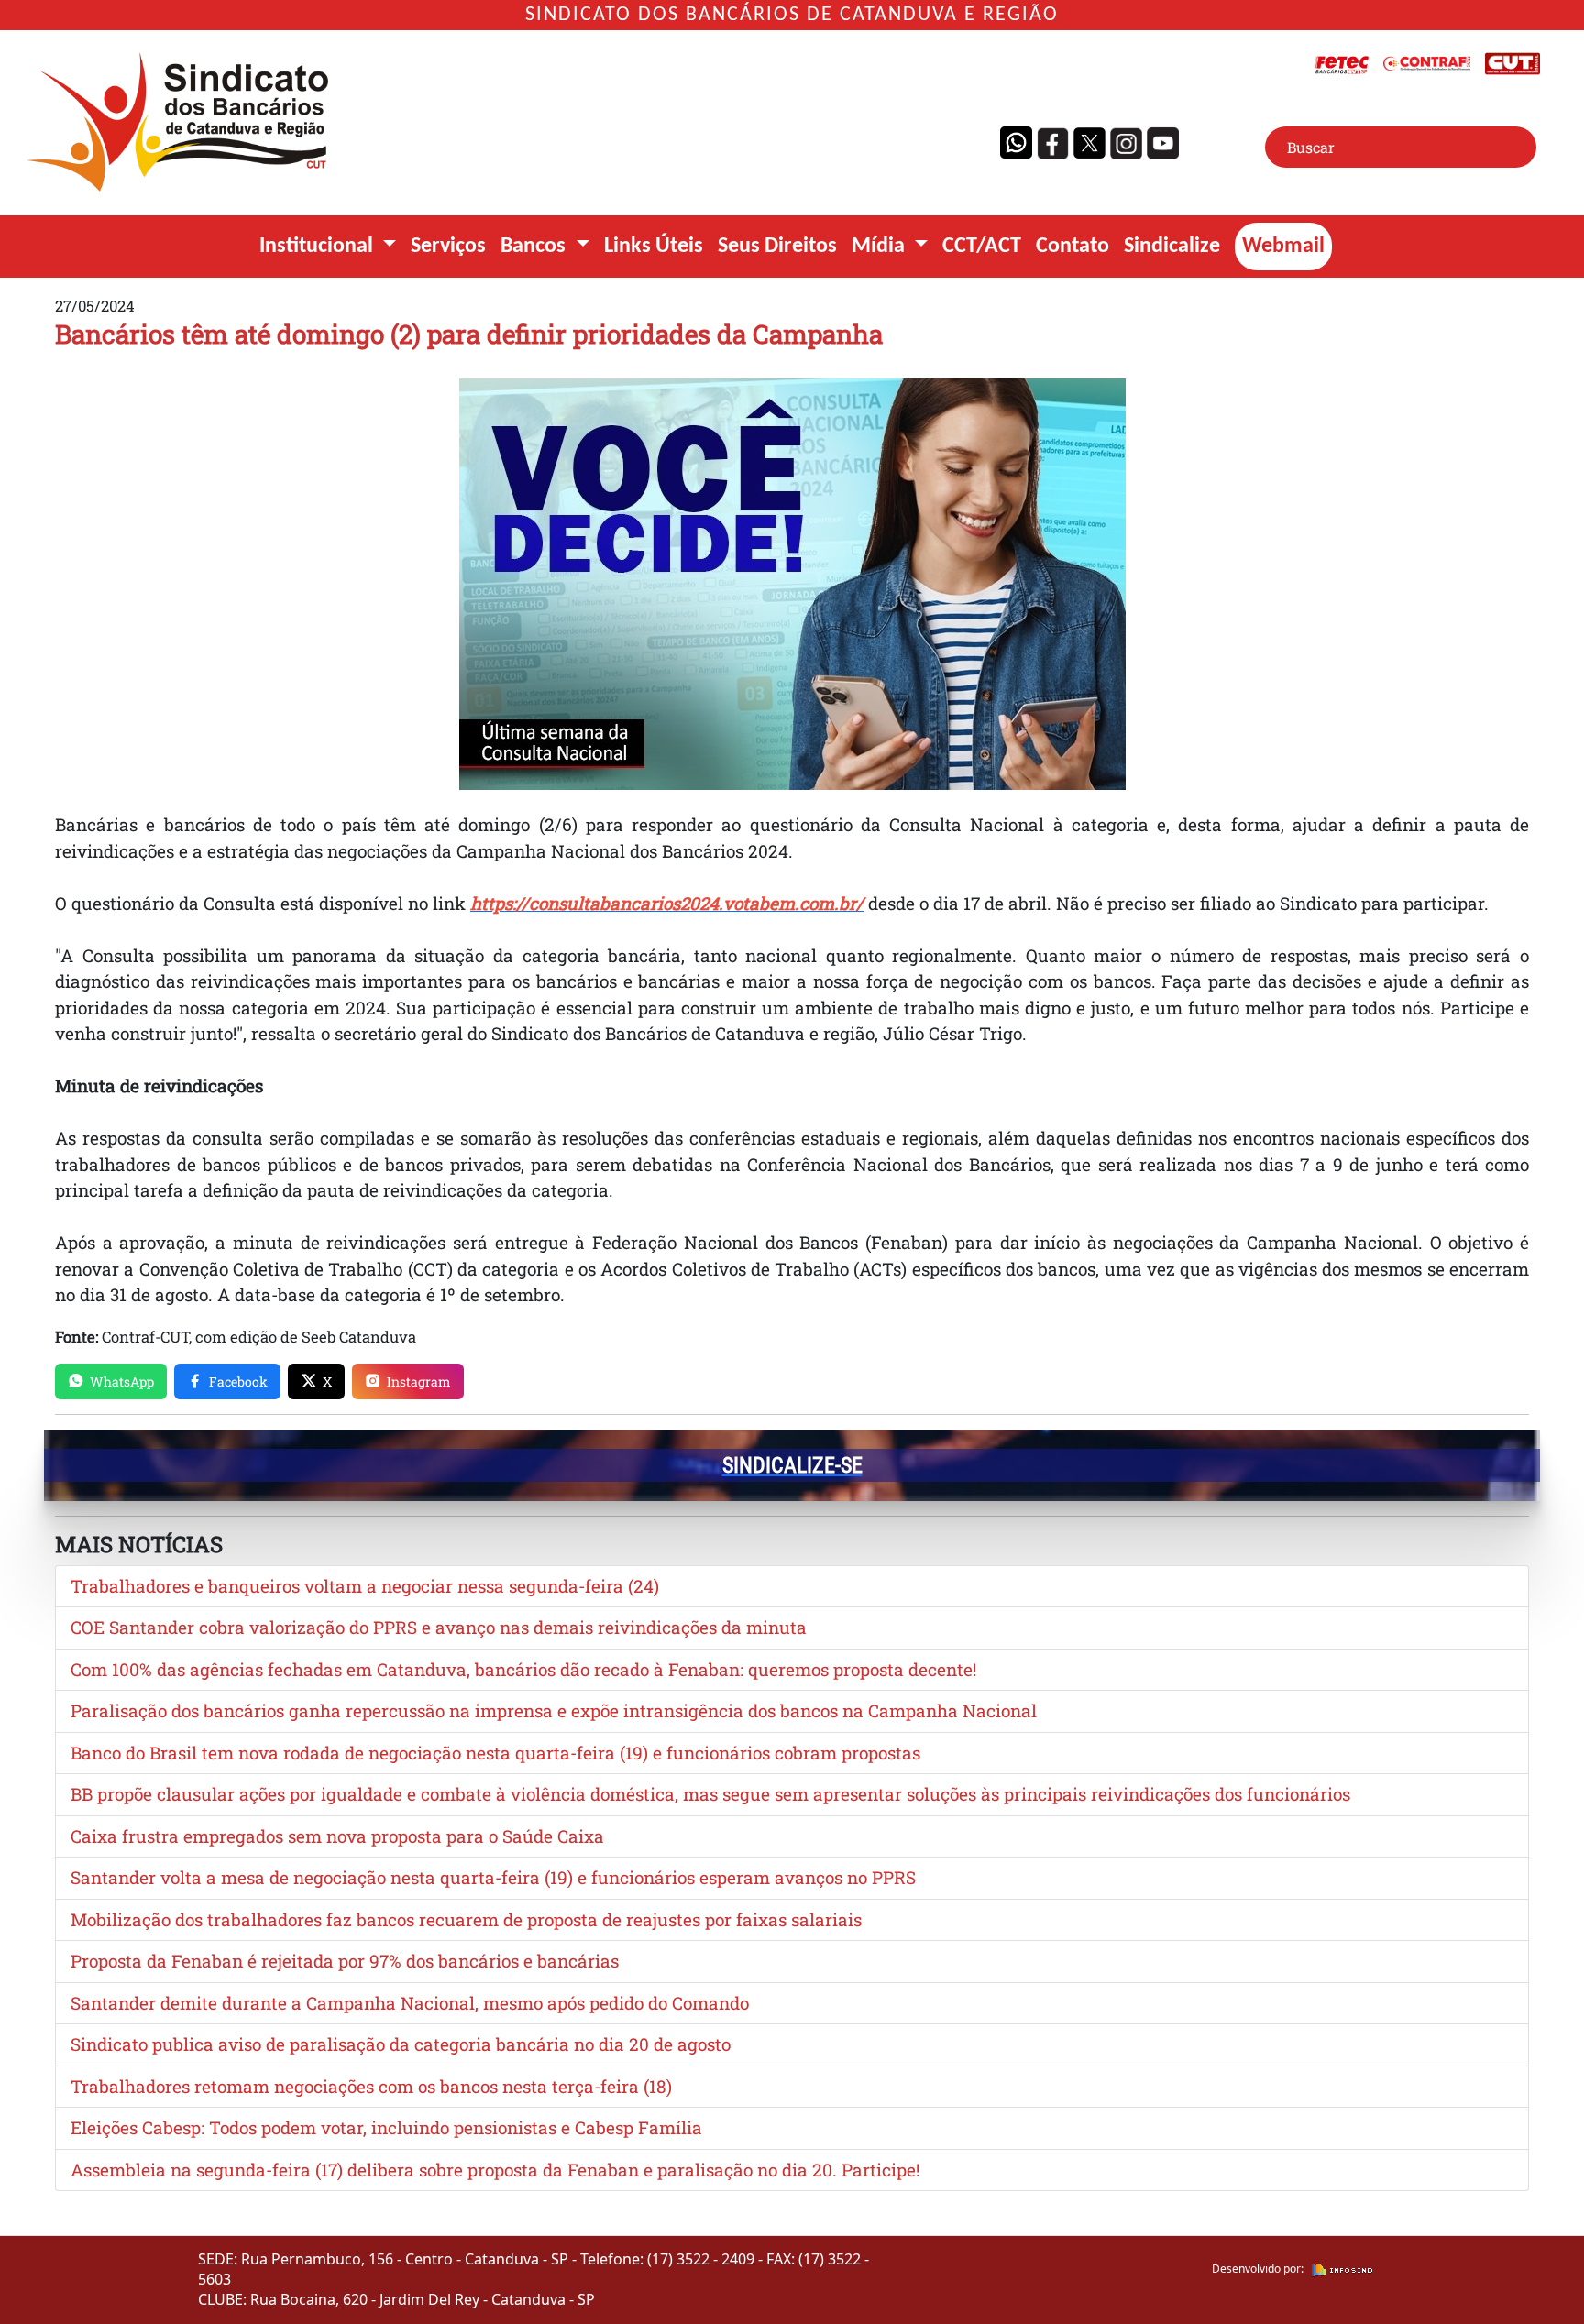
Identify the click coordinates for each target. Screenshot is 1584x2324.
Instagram (419, 1381)
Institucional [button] (319, 247)
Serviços (448, 247)
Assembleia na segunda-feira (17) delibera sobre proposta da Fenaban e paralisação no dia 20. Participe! (495, 2170)
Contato (1072, 247)
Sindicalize (1172, 247)
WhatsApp (122, 1381)
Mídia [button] (880, 247)
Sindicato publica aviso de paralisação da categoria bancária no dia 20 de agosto (401, 2044)
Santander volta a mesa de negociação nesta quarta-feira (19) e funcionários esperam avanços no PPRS (493, 1877)
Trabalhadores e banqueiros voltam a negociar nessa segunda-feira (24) (365, 1586)
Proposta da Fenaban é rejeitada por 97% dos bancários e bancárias (345, 1961)
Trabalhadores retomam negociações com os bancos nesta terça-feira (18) (371, 2086)
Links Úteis (654, 247)
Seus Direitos (777, 247)
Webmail (1283, 247)
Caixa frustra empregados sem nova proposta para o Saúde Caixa (337, 1836)
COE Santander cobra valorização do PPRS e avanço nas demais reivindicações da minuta (439, 1627)
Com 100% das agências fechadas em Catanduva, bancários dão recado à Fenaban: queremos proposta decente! (523, 1669)
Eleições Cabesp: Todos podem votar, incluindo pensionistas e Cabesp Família (386, 2127)
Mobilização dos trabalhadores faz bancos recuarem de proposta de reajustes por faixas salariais (466, 1919)
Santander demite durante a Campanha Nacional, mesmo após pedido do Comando (410, 2003)
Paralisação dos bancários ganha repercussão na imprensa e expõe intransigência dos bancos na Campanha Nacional (554, 1710)
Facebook (238, 1381)
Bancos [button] (535, 247)
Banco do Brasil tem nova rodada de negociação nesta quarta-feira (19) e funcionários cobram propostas (495, 1753)
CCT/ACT (982, 247)
